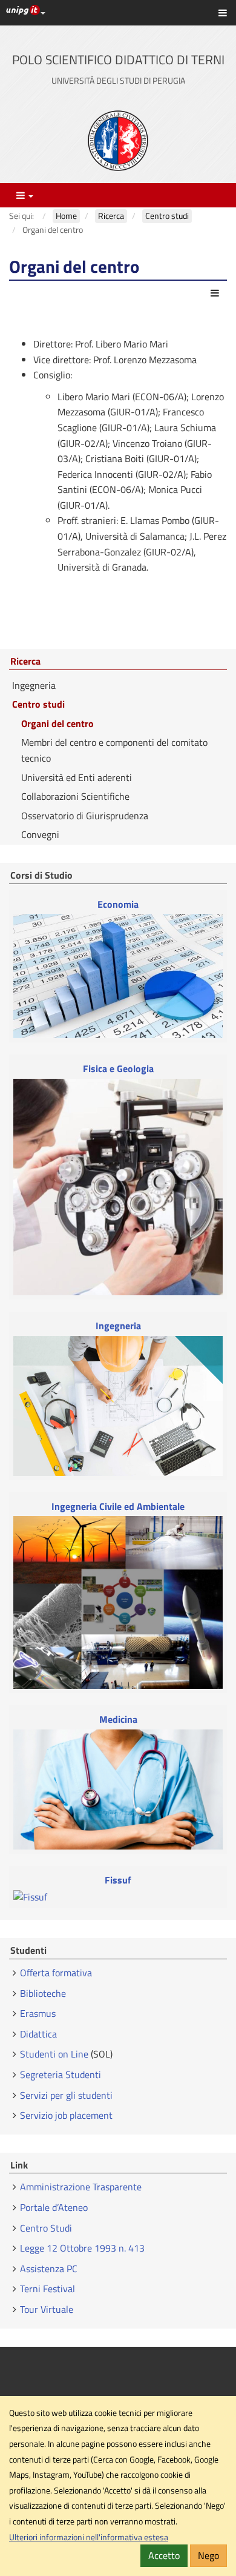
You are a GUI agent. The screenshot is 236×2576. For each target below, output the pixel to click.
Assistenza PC (49, 2269)
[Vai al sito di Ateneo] (118, 141)
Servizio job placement (66, 2115)
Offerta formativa (56, 1973)
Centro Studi (47, 2228)
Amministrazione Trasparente (81, 2187)
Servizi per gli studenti (66, 2095)
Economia (118, 904)
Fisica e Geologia (118, 1069)
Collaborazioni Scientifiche (75, 796)
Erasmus (38, 2013)
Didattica (38, 2034)
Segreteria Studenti (61, 2075)
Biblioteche (43, 1993)
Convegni (40, 834)
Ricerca (25, 662)
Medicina (118, 1719)
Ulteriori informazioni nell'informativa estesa (89, 2537)
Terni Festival (48, 2289)
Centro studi (38, 704)
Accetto (164, 2555)
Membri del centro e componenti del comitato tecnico (114, 750)
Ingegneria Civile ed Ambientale (118, 1507)
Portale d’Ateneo (54, 2207)
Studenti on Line (54, 2054)
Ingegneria (34, 685)
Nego (208, 2555)
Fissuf (118, 1880)
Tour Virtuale (47, 2309)
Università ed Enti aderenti (77, 777)
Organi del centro (57, 723)
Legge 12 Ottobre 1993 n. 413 (82, 2248)
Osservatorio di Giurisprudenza (85, 816)
